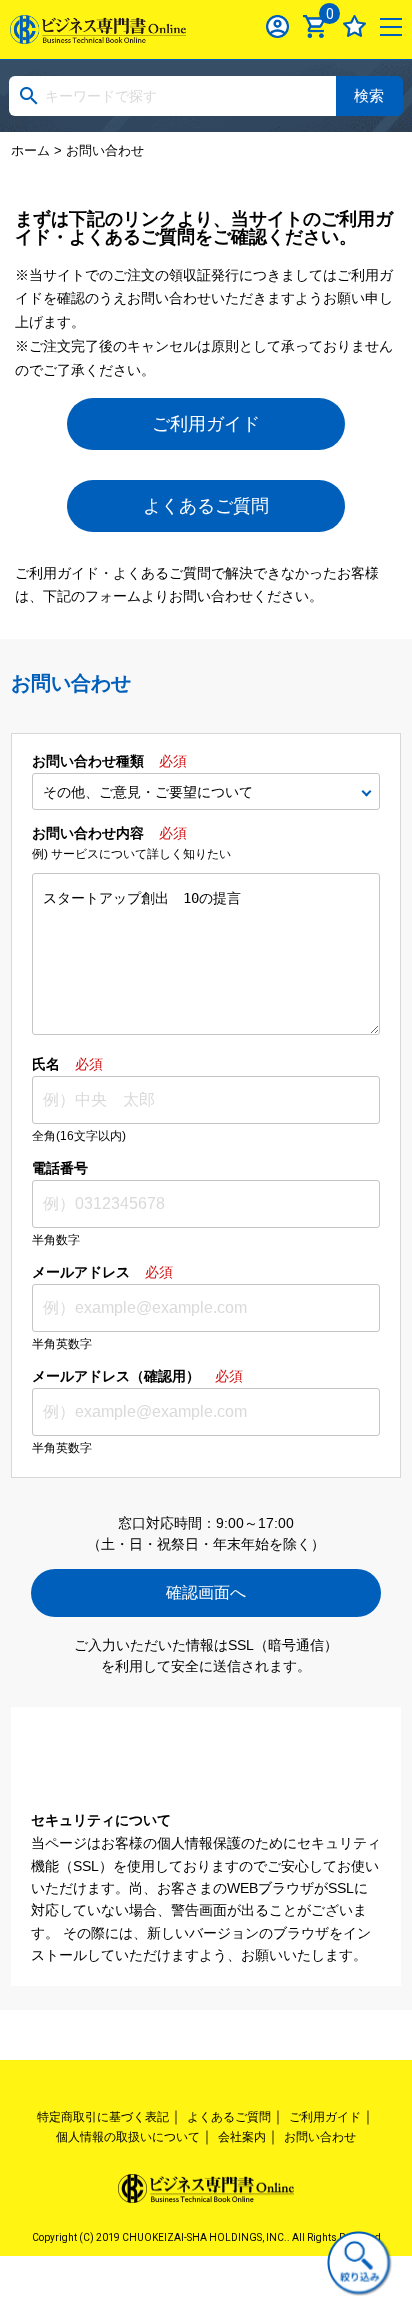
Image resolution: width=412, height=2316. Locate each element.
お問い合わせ (320, 2137)
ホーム (30, 150)
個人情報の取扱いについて (128, 2137)
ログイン (277, 26)
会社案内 (242, 2137)
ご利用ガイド (206, 424)
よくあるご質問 (206, 506)
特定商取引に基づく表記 (103, 2117)
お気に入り (354, 26)
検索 (369, 95)
